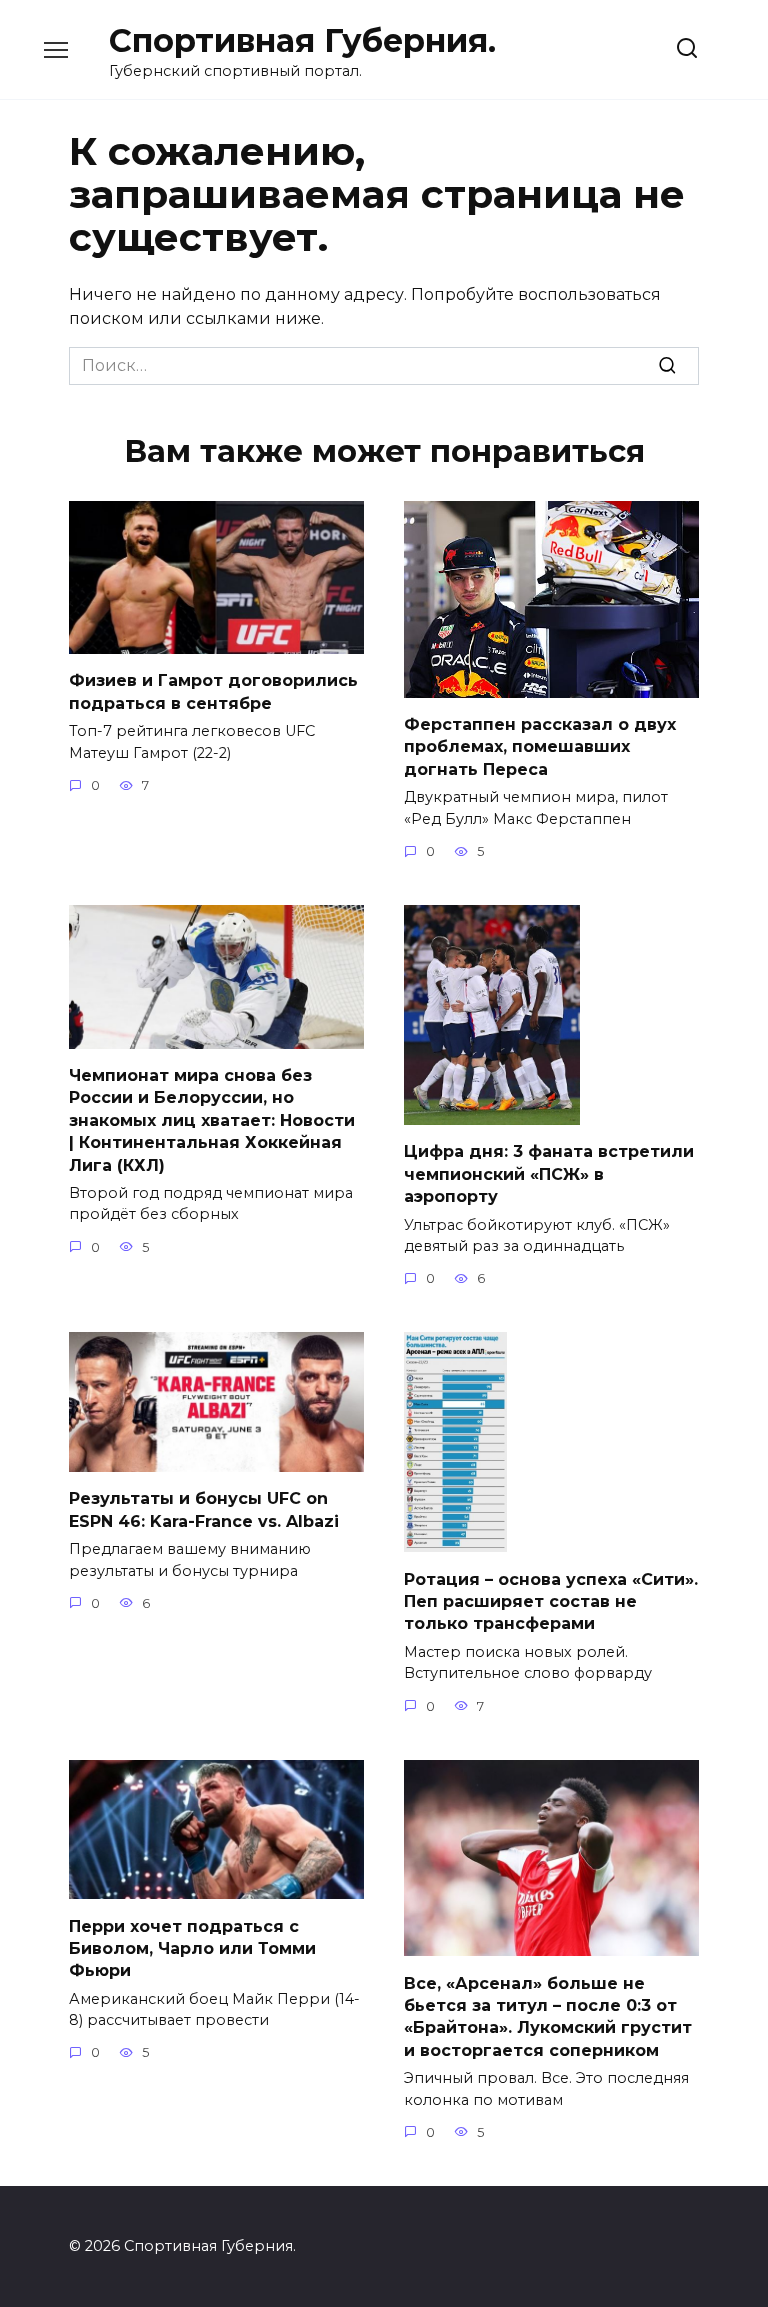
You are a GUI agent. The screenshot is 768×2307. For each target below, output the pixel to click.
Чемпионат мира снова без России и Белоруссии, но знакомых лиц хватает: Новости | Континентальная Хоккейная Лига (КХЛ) (212, 1120)
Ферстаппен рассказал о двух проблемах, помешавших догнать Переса (540, 747)
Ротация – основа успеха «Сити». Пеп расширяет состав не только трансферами (551, 1601)
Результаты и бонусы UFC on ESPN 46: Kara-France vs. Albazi (204, 1509)
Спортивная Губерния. (302, 40)
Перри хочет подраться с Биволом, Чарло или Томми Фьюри (192, 1948)
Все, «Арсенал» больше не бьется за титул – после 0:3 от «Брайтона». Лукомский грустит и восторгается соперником (548, 2016)
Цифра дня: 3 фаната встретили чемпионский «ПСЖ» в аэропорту (549, 1174)
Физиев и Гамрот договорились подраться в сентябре (213, 691)
